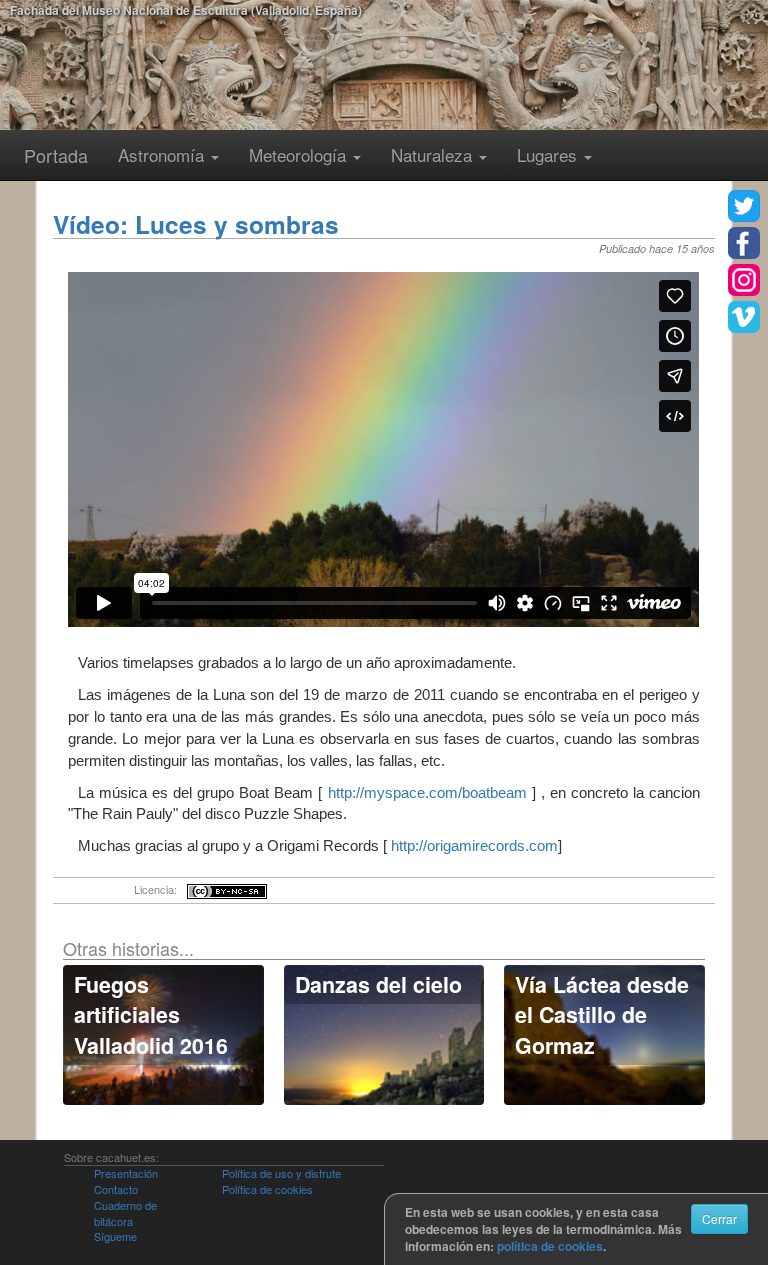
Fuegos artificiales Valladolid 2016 (151, 1015)
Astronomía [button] (163, 154)
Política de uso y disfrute (281, 1173)
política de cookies (550, 1246)
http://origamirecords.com (474, 845)
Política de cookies (267, 1189)
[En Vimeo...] (744, 317)
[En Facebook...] (744, 243)
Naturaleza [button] (434, 154)
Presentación (126, 1173)
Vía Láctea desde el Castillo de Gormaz (602, 1015)
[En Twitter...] (744, 206)
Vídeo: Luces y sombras (196, 224)
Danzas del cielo (378, 984)
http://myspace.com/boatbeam (427, 792)
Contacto (116, 1189)
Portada (56, 155)
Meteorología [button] (300, 154)
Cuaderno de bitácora (125, 1213)
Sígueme (115, 1236)
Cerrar (719, 1218)
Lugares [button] (549, 154)
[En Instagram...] (744, 280)
